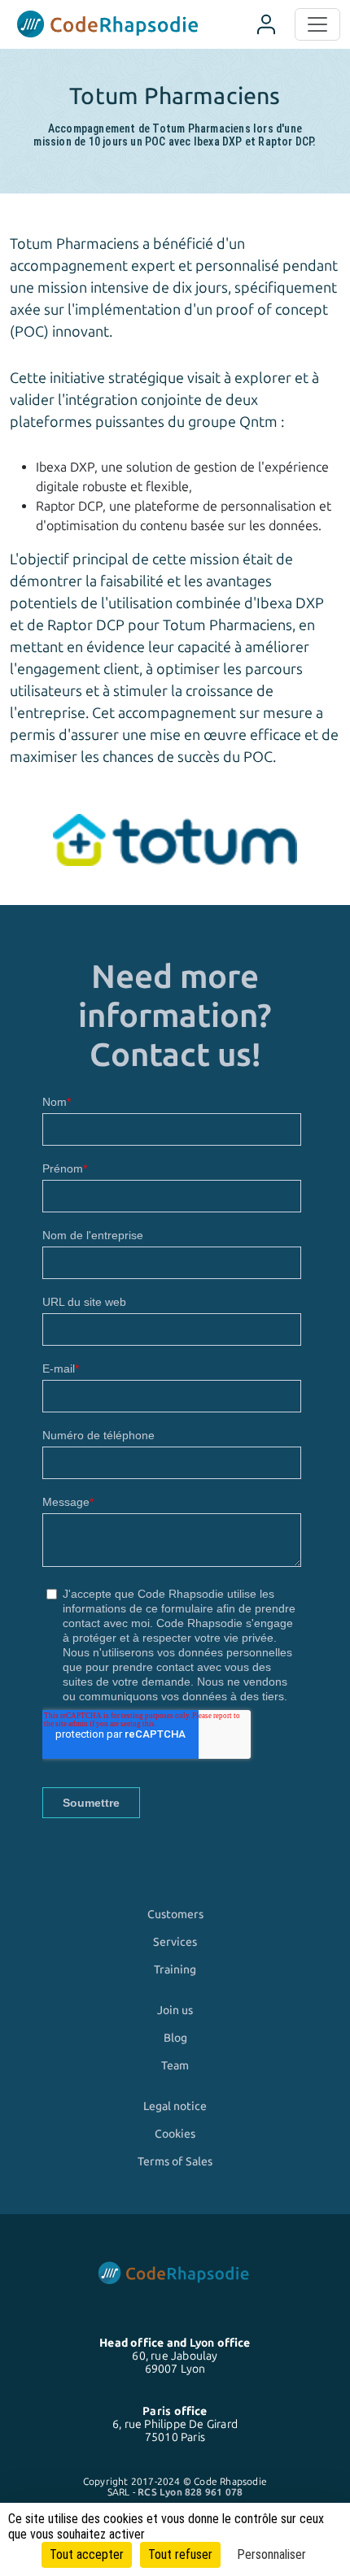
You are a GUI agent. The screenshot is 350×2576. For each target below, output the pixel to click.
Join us (175, 2010)
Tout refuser (180, 2554)
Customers (175, 1914)
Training (175, 1969)
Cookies (175, 2134)
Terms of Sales (175, 2161)
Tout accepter (87, 2554)
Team (175, 2065)
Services (175, 1942)
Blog (175, 2038)
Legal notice (175, 2106)
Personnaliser (271, 2554)
